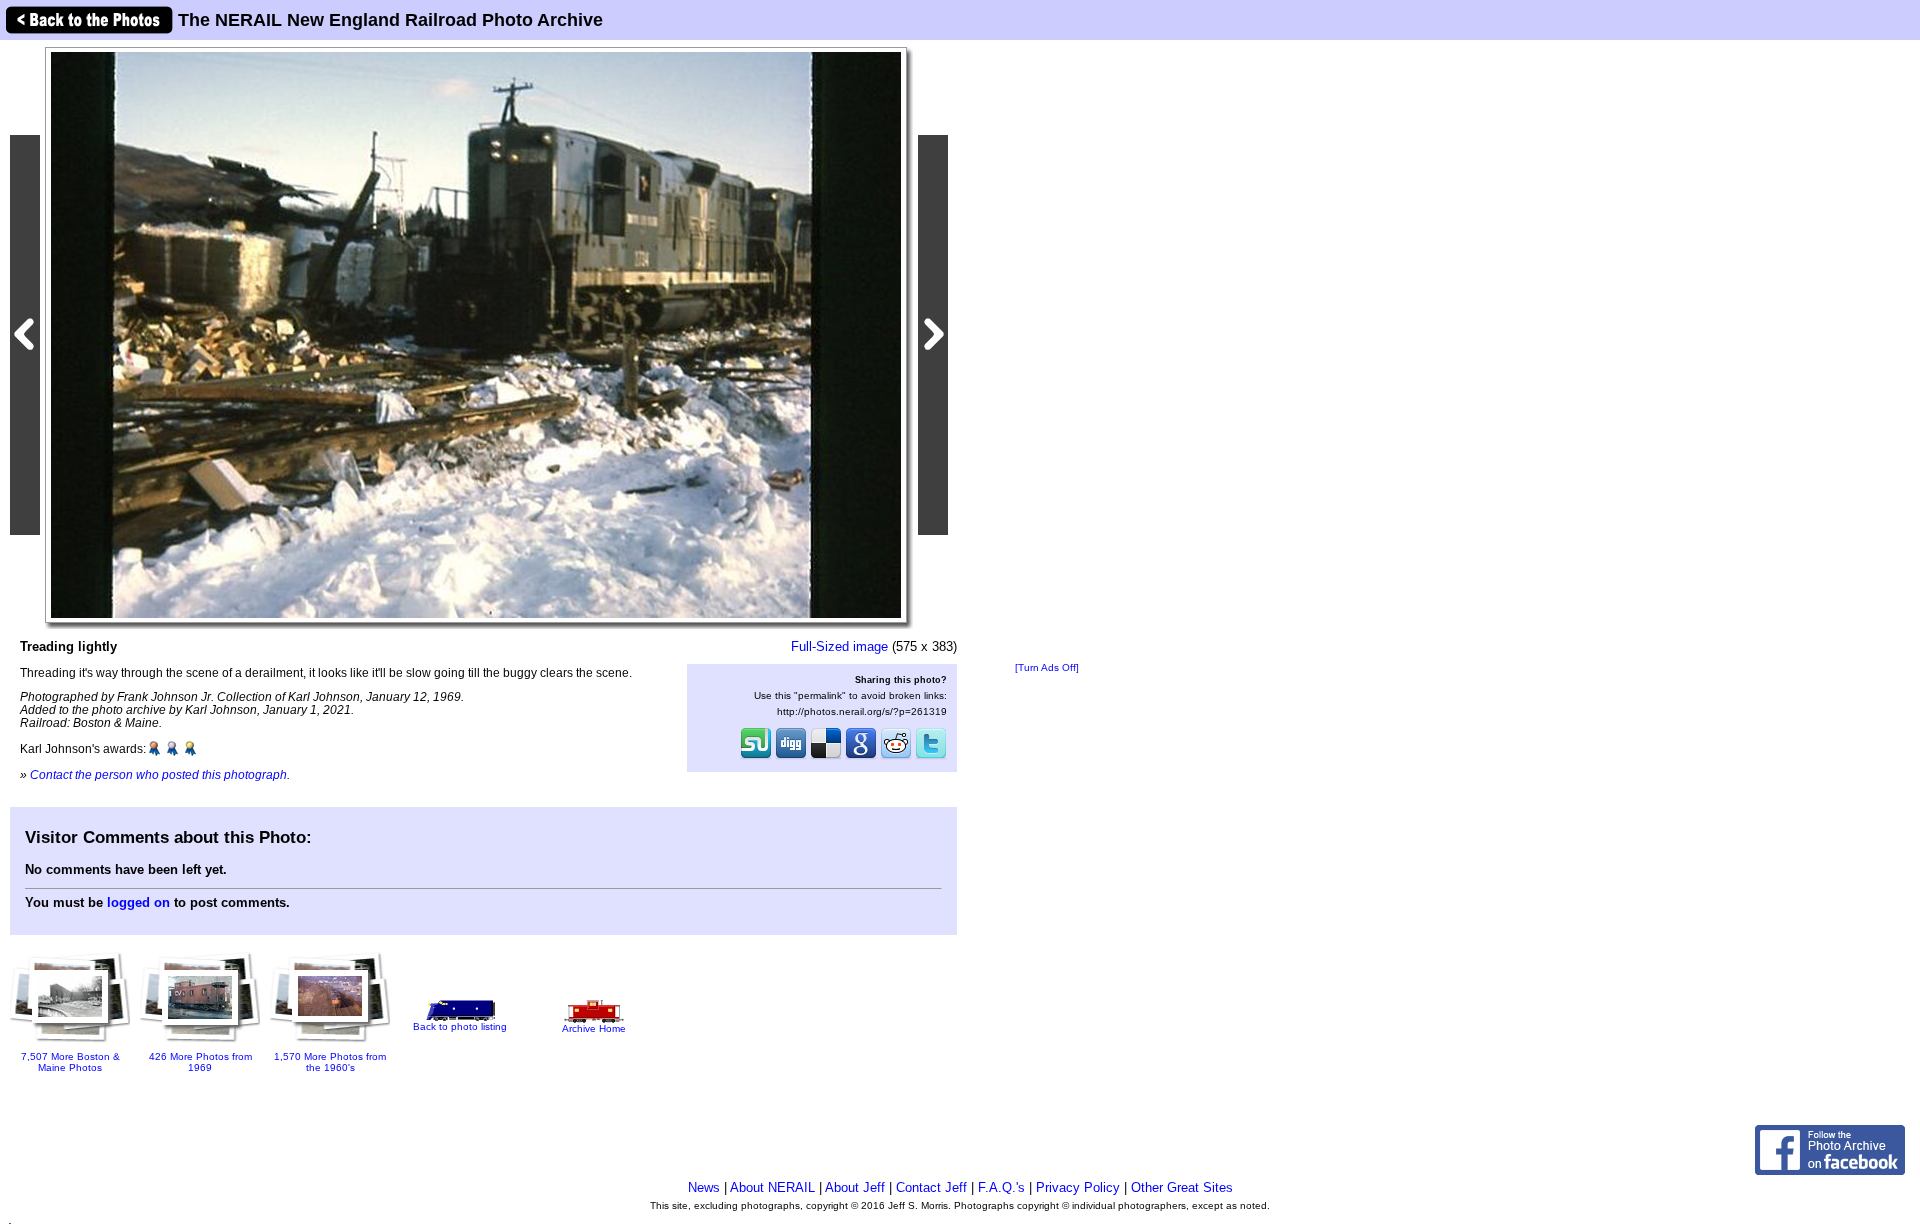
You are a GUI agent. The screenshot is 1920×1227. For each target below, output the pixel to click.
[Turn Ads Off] (1047, 667)
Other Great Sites (1182, 1187)
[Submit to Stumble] (756, 757)
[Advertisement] (1047, 352)
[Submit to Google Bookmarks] (861, 757)
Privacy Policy (1078, 1187)
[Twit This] (931, 757)
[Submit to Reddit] (896, 757)
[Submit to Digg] (791, 757)
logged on (138, 902)
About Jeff (855, 1187)
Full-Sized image (839, 646)
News (704, 1187)
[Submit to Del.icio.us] (826, 757)
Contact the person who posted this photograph (158, 774)
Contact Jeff (931, 1187)
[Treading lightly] (476, 334)
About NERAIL (772, 1187)
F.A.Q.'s (1001, 1187)
